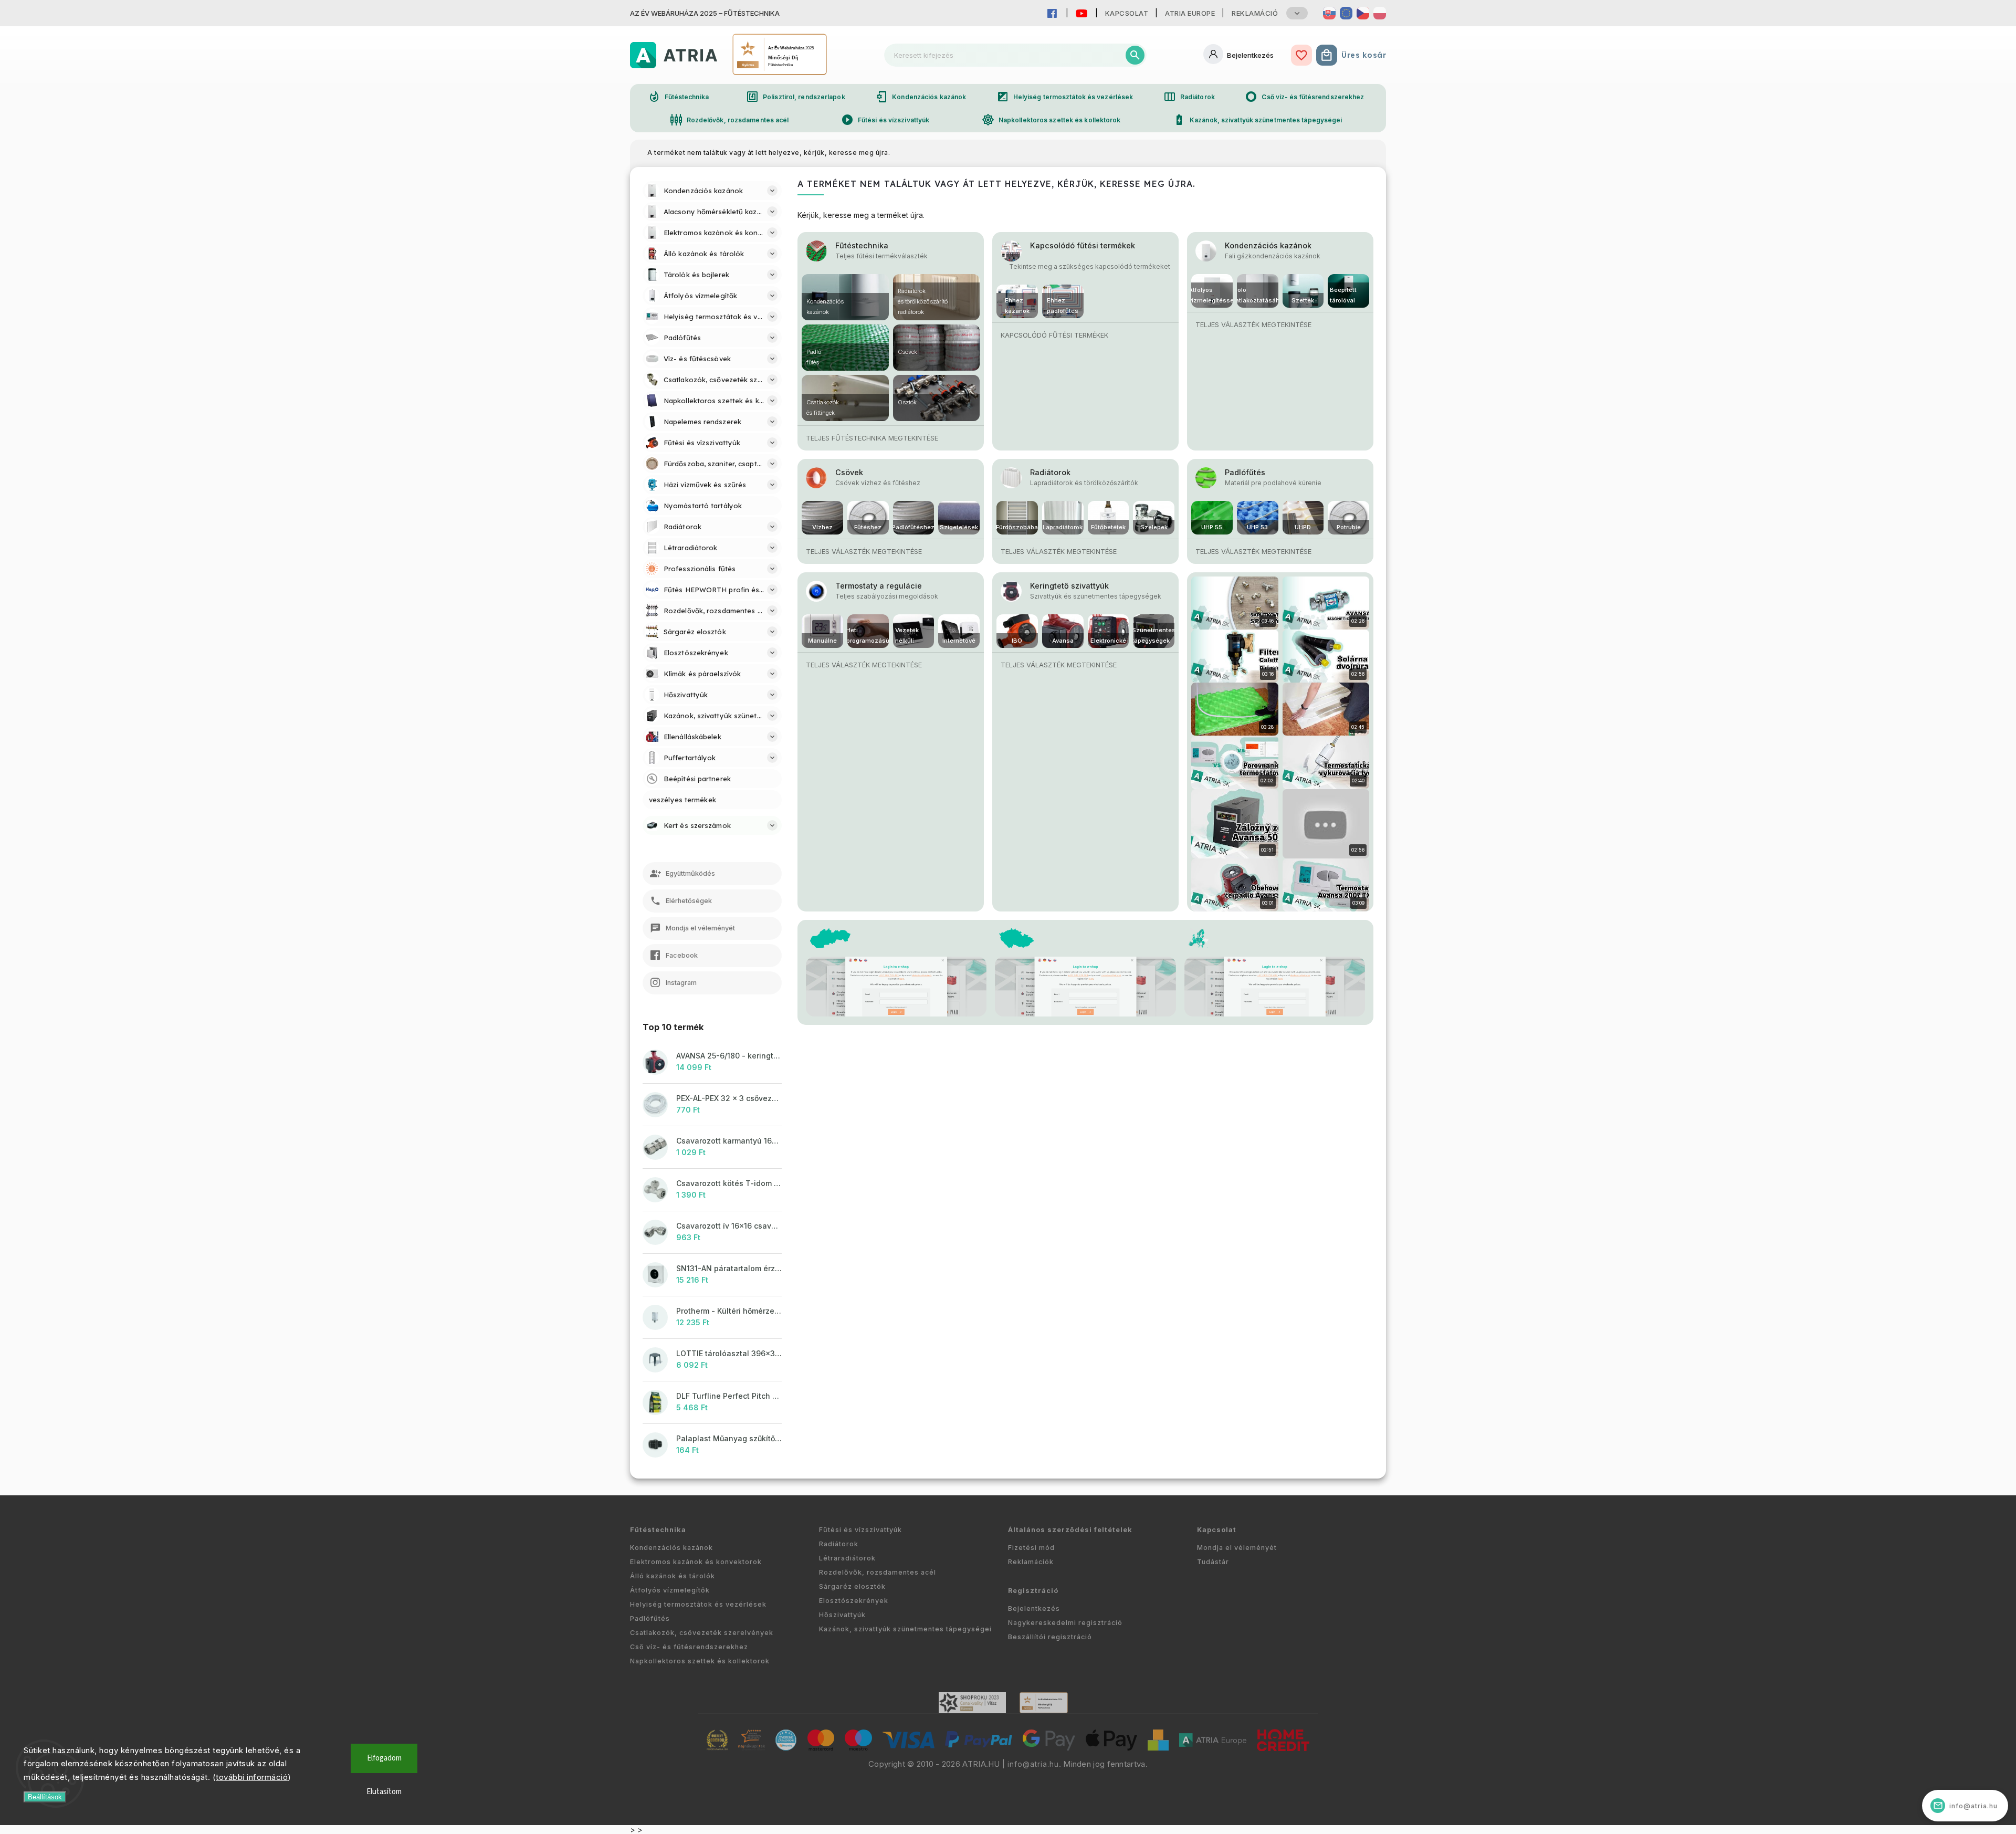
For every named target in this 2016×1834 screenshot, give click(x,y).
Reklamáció (1255, 13)
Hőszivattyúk (842, 1615)
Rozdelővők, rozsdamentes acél (729, 120)
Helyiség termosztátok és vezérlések (1065, 97)
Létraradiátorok (847, 1558)
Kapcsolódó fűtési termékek (1083, 245)
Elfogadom (384, 1758)
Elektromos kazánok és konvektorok (696, 1562)
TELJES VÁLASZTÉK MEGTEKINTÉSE (1253, 325)
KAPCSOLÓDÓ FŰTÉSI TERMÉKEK (1054, 335)
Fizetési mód (1031, 1548)
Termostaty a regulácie (879, 586)
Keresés (1135, 55)
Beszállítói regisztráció (1050, 1637)
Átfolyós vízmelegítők (670, 1590)
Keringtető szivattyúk (1069, 586)
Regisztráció (1033, 1591)
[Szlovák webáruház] (1329, 13)
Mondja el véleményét (1237, 1548)
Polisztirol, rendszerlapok (796, 97)
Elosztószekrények (854, 1601)
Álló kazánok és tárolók (673, 1576)
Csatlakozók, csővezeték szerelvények (702, 1633)
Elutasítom (384, 1792)
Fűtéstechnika (678, 97)
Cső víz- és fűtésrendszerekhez (1304, 97)
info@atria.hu (1033, 1764)
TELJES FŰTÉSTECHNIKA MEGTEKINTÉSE (872, 438)
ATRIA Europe (1190, 13)
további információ (252, 1777)
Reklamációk (1031, 1562)
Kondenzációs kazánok (921, 97)
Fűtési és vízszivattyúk (885, 120)
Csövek (849, 472)
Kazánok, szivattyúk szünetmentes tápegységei (1257, 120)
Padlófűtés (1245, 472)
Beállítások (45, 1797)
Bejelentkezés (1034, 1608)
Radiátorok (1189, 97)
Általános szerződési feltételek (1070, 1530)
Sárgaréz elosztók (852, 1586)
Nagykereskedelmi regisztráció (1065, 1623)
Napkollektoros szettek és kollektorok (1051, 120)
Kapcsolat (1127, 13)
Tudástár (1213, 1562)
